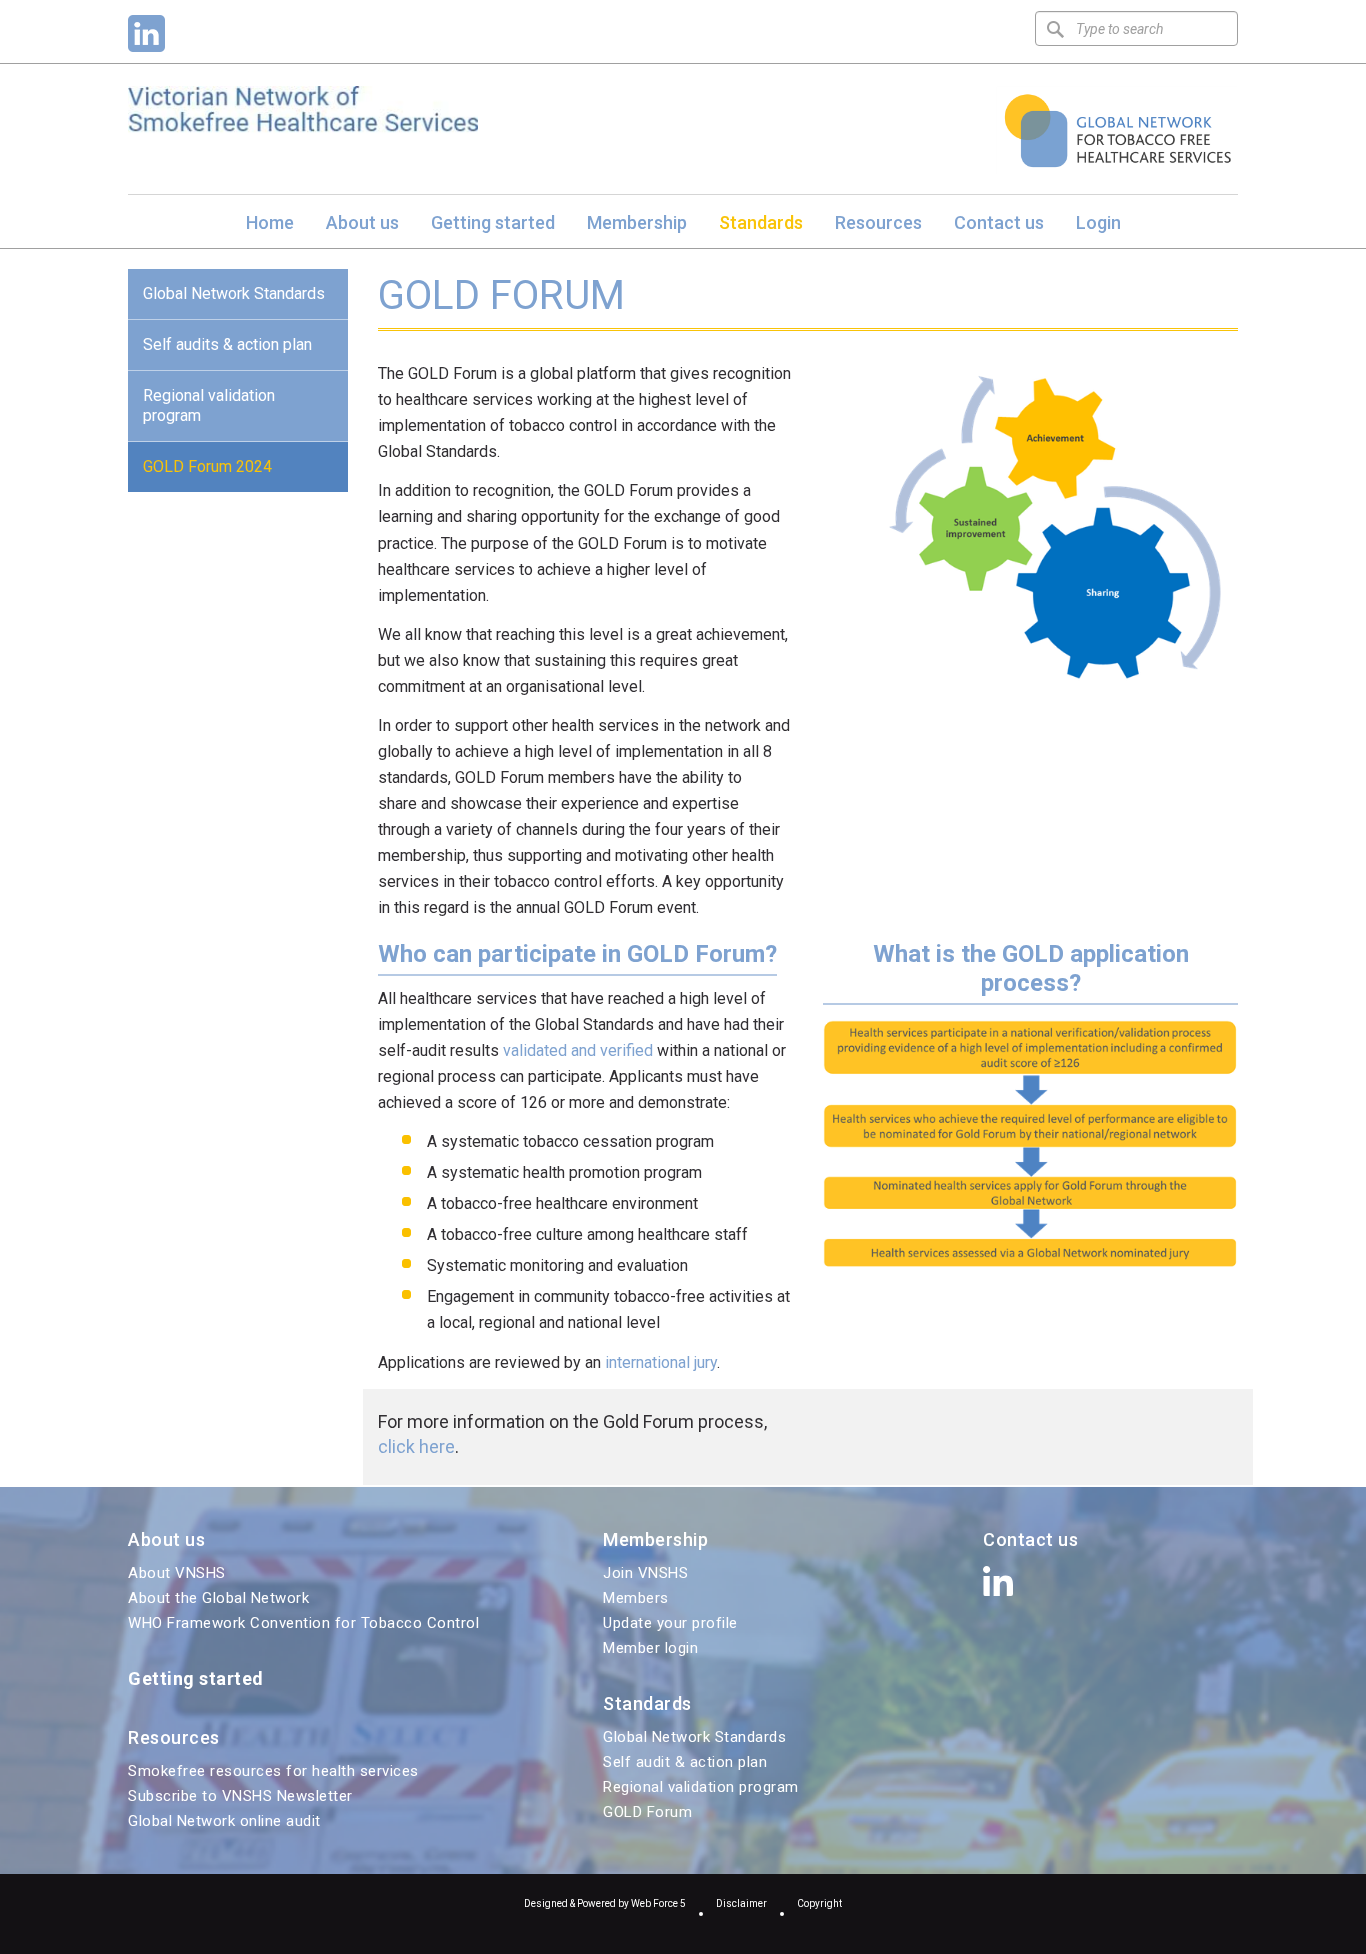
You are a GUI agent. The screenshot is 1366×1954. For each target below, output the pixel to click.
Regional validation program (209, 405)
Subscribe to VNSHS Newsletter (240, 1796)
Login (1098, 222)
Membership (637, 222)
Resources (878, 222)
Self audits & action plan (227, 344)
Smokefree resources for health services (273, 1771)
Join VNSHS (645, 1573)
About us (362, 222)
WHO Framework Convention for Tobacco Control (303, 1623)
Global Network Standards (234, 293)
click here (416, 1446)
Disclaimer (741, 1903)
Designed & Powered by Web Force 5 (605, 1903)
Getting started (493, 222)
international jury (661, 1362)
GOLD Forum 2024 (207, 466)
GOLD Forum (647, 1812)
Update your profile (670, 1623)
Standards (761, 222)
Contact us (999, 222)
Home (270, 222)
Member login (650, 1648)
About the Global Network (218, 1598)
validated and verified (580, 1050)
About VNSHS (177, 1573)
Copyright (819, 1903)
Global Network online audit (224, 1821)
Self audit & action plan (685, 1762)
